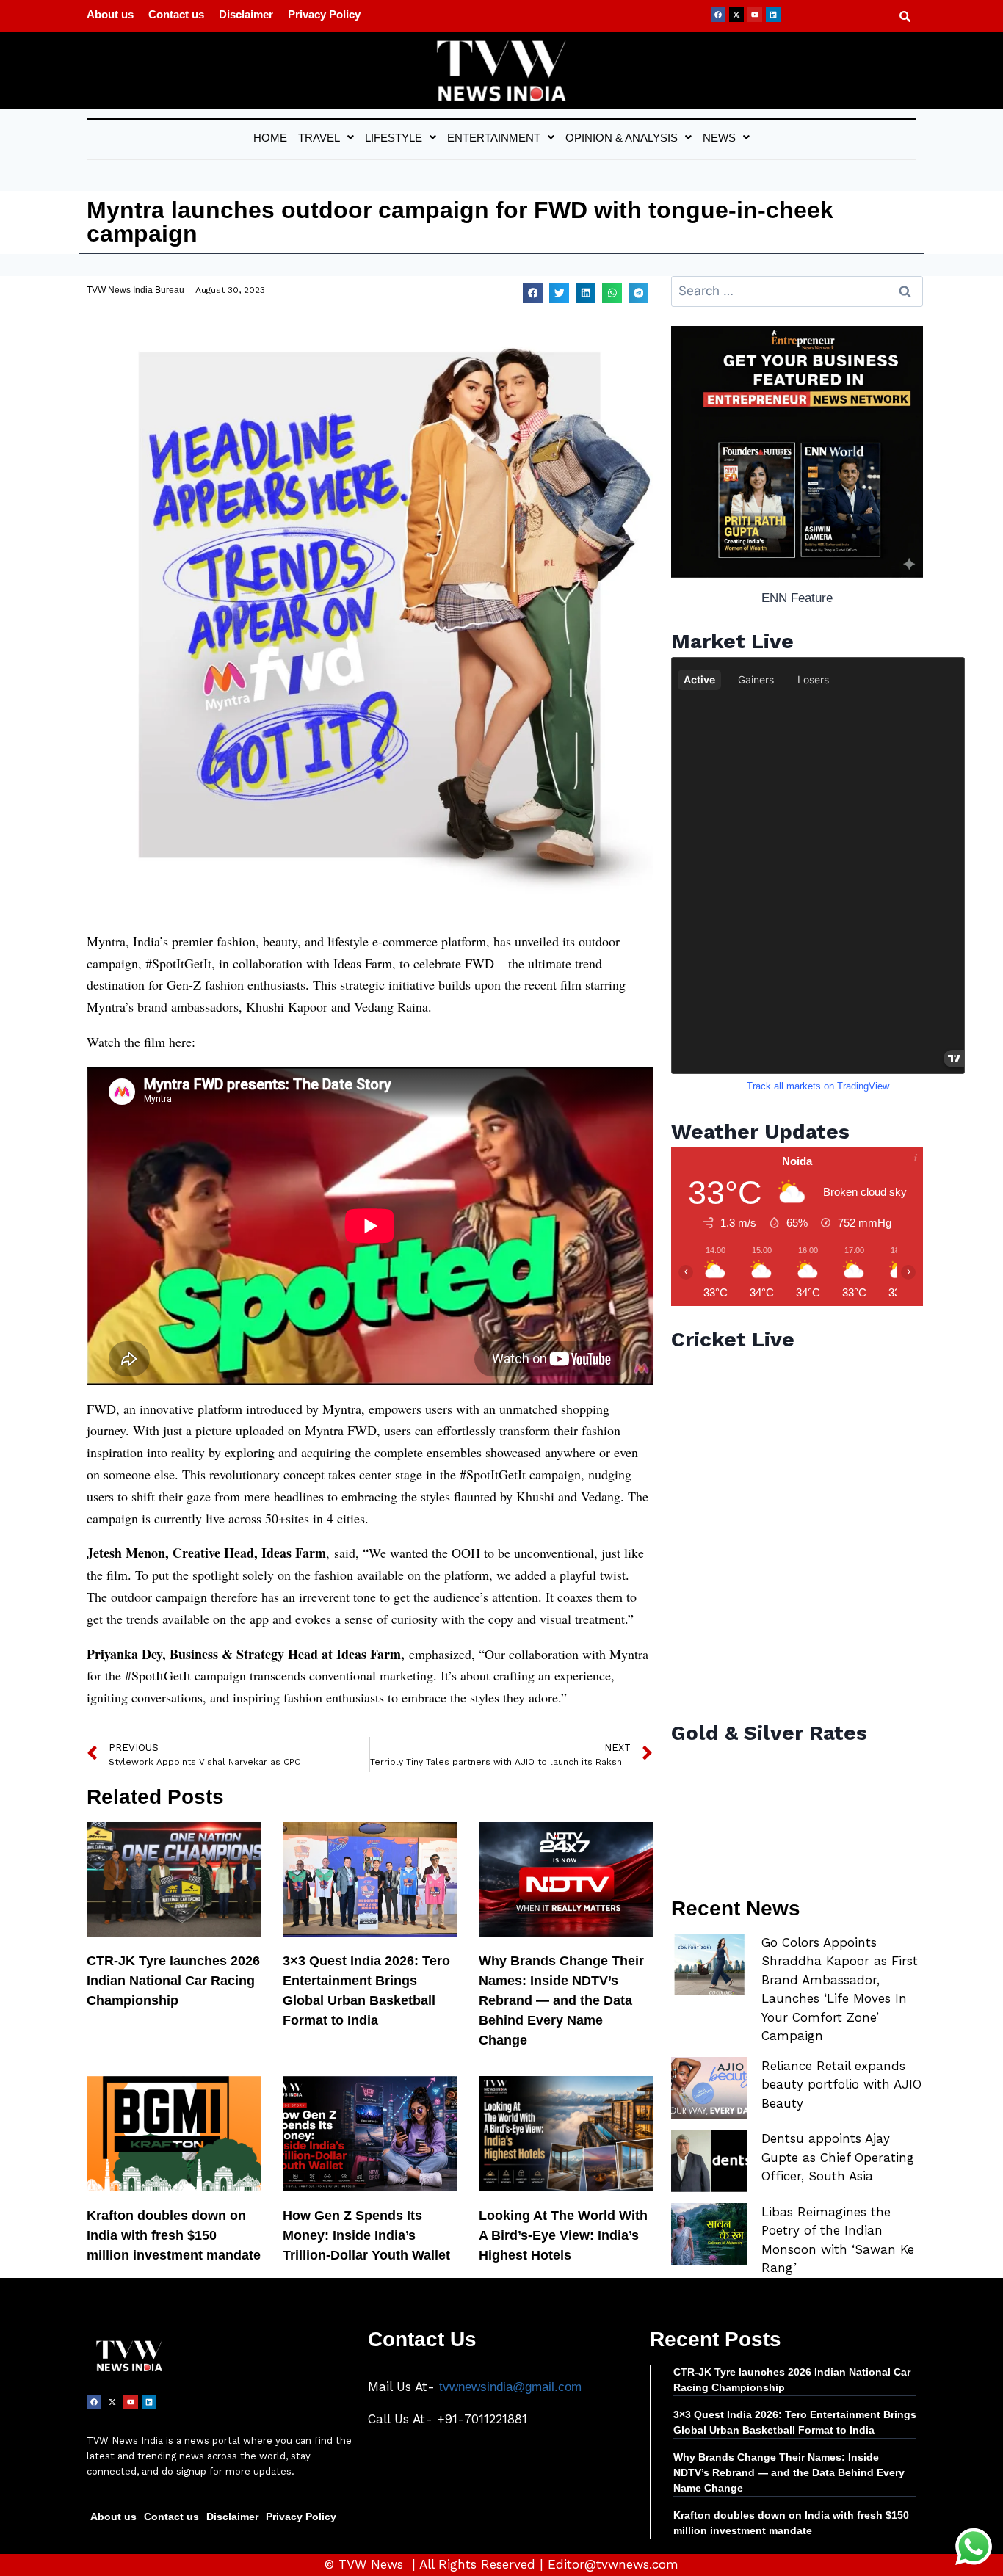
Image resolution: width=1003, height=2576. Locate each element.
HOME (270, 138)
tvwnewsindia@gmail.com (510, 2387)
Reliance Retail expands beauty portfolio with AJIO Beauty (841, 2085)
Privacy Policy (324, 14)
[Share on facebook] (533, 293)
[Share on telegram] (638, 293)
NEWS (719, 138)
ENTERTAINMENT (494, 138)
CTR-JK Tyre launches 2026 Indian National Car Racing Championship (173, 1981)
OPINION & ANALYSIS (622, 138)
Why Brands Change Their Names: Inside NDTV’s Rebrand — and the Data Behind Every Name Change (561, 2000)
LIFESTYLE (394, 138)
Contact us (176, 14)
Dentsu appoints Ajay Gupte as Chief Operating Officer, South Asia (838, 2157)
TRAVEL (319, 138)
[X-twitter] (736, 15)
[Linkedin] (773, 15)
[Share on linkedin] (586, 293)
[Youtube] (755, 15)
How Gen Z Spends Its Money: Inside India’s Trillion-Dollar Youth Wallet (366, 2235)
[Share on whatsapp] (612, 293)
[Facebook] (718, 15)
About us (110, 14)
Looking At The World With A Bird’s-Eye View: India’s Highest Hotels (563, 2235)
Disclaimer (246, 14)
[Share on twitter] (559, 293)
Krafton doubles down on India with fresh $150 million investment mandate (174, 2235)
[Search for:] (797, 291)
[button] (326, 138)
